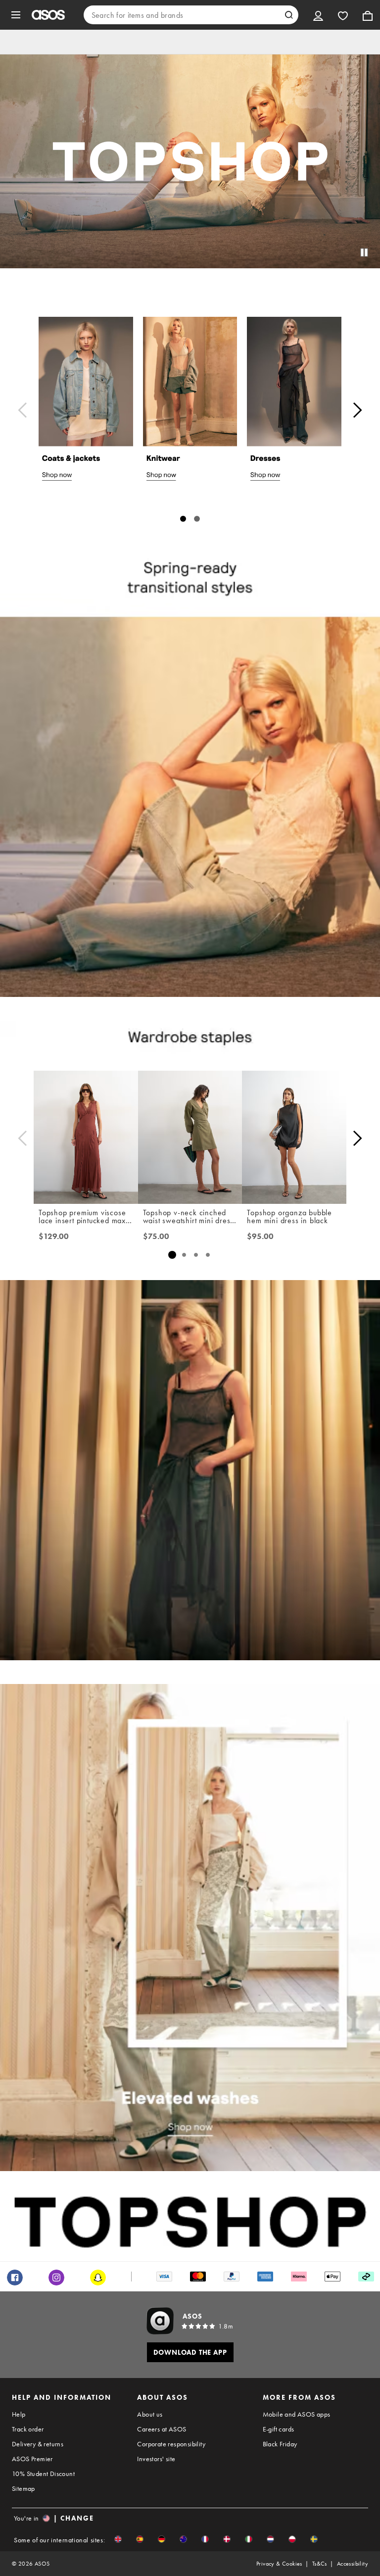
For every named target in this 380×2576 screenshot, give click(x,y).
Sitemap (24, 2488)
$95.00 (260, 1237)
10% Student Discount (43, 2474)
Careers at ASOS (162, 2429)
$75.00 (156, 1237)
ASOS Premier (32, 2459)
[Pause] (364, 252)
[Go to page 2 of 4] (184, 1255)
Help (19, 2414)
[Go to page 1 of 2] (183, 519)
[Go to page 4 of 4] (208, 1255)
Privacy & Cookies (279, 2564)
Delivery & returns (38, 2444)
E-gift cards (279, 2429)
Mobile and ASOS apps (297, 2414)
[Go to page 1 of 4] (172, 1255)
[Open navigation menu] (16, 15)
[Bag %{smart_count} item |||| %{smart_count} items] (368, 15)
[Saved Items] (343, 15)
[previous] (23, 410)
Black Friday (280, 2444)
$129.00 (54, 1237)
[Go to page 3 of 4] (196, 1255)
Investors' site (156, 2459)
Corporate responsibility (171, 2444)
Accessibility (353, 2564)
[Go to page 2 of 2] (197, 519)
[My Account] (318, 15)
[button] (118, 2539)
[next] (357, 410)
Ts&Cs (320, 2564)
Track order (28, 2429)
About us (150, 2414)
